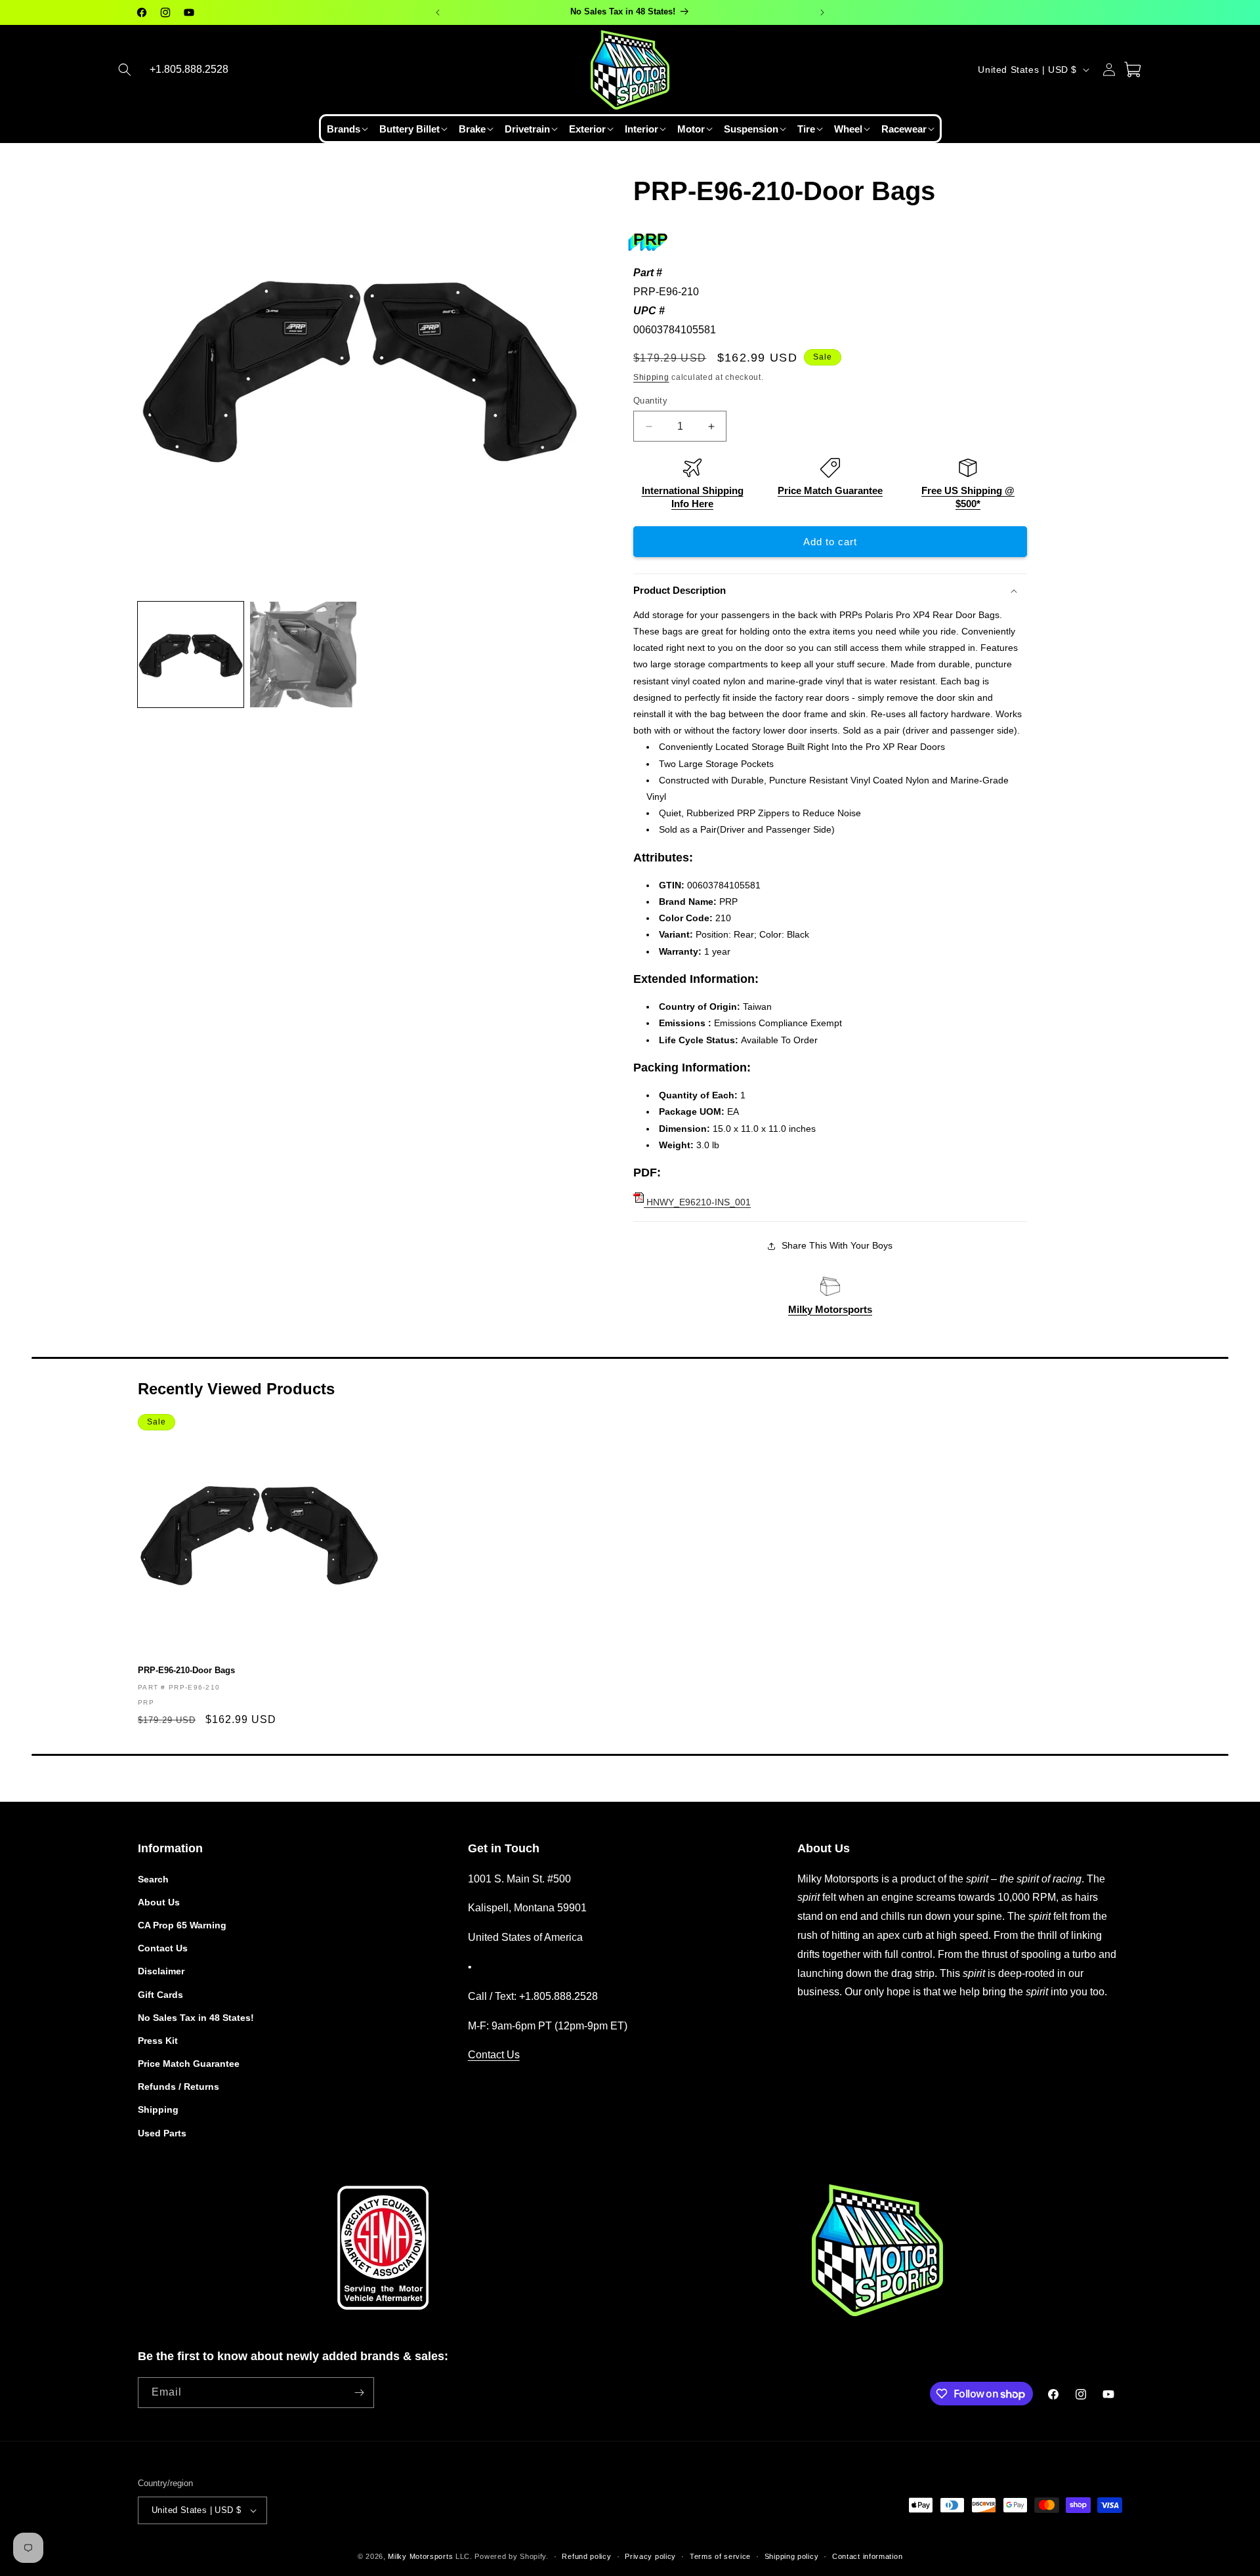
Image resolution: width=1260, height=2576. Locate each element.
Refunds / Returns (178, 2087)
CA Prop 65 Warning (182, 1925)
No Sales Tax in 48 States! (196, 2018)
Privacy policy (650, 2556)
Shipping (651, 377)
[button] (125, 70)
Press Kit (158, 2041)
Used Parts (162, 2133)
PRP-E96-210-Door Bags (186, 1670)
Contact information (867, 2556)
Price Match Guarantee (830, 490)
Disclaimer (161, 1971)
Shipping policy (792, 2556)
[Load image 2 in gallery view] (303, 654)
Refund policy (586, 2556)
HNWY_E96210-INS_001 (697, 1202)
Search (153, 1879)
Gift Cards (160, 1995)
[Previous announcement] (438, 12)
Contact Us (163, 1948)
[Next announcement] (822, 12)
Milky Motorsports (830, 1309)
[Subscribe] (359, 2393)
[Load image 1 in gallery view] (191, 654)
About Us (159, 1902)
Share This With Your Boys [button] (837, 1245)
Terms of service (720, 2556)
